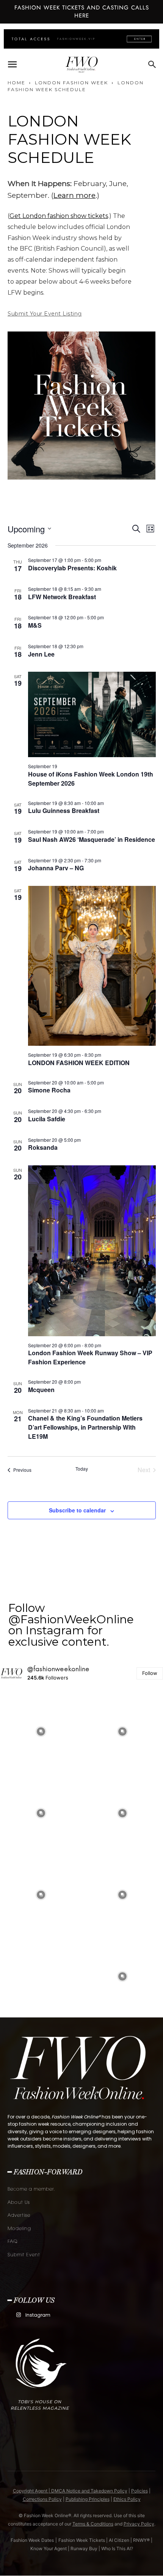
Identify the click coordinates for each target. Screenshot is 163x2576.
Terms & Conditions (93, 2524)
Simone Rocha (49, 1090)
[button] (12, 65)
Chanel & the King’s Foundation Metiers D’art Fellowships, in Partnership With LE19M (85, 1427)
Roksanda (43, 1147)
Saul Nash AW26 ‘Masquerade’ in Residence (92, 839)
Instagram (38, 2315)
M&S (35, 625)
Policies (139, 2491)
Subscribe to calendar (77, 1510)
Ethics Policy (127, 2499)
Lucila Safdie (47, 1119)
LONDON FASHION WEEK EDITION (79, 1063)
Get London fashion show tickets (59, 216)
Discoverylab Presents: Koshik (72, 568)
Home (16, 83)
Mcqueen (41, 1390)
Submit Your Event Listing (45, 314)
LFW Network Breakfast (62, 597)
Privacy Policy (139, 2524)
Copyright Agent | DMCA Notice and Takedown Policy (70, 2491)
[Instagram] (18, 2315)
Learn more (74, 195)
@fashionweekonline (59, 1669)
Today (82, 1469)
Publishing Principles (88, 2499)
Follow (150, 1673)
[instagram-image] (41, 1732)
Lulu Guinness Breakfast (64, 811)
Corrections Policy (42, 2499)
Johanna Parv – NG (56, 868)
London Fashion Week (71, 83)
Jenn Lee (41, 654)
